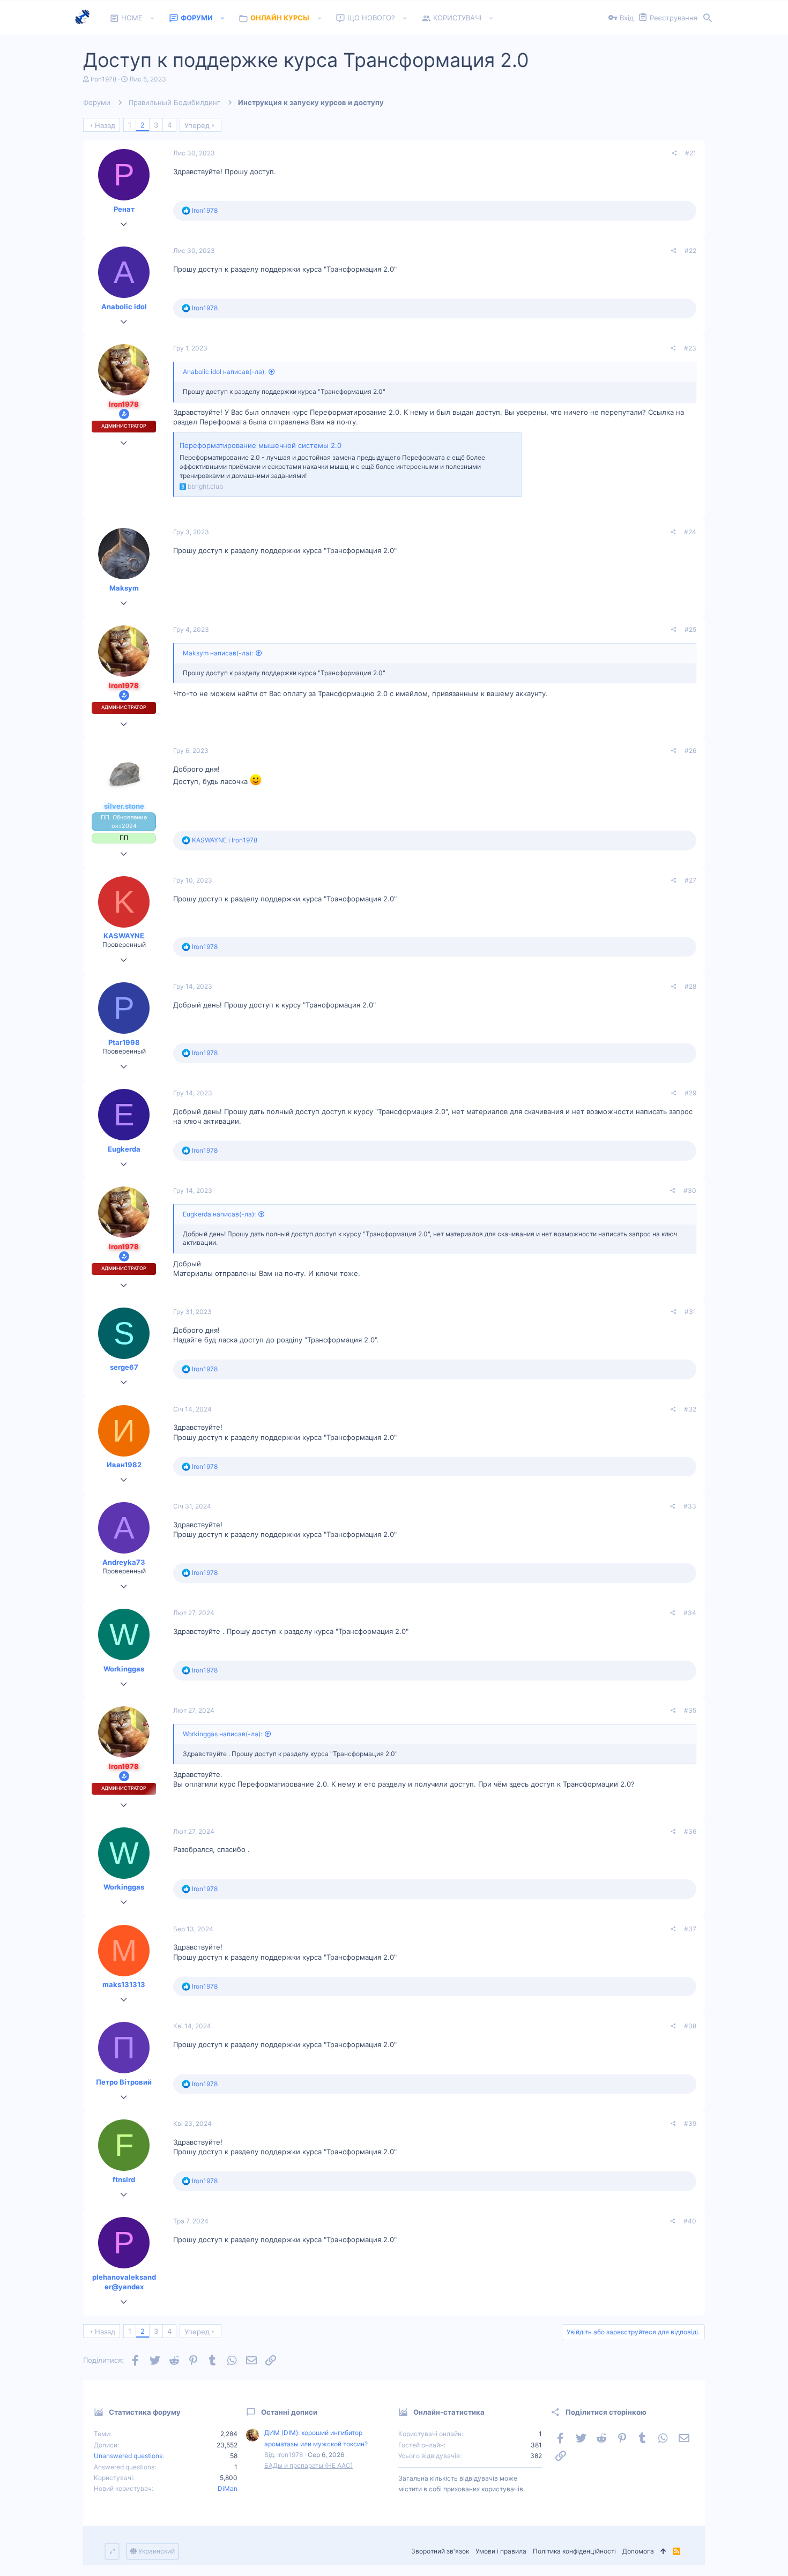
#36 (690, 1831)
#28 (690, 986)
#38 (690, 2026)
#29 (690, 1093)
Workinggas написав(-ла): (222, 1734)
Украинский (156, 2551)
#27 (690, 880)
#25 (690, 629)
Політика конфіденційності (574, 2551)
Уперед (197, 125)
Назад (105, 125)
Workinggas (124, 1669)
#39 (690, 2123)
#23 (690, 348)
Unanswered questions (128, 2456)
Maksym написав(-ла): (218, 653)
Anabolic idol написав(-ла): (224, 372)
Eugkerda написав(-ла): (219, 1214)
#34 (690, 1613)
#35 (690, 1710)
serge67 (124, 1367)
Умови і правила (501, 2551)
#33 (690, 1506)
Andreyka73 (124, 1562)
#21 (691, 153)
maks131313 (124, 1984)
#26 (690, 751)
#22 (690, 251)
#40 (690, 2221)
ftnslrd (124, 2179)
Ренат (124, 209)
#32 (690, 1409)
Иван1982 (124, 1465)
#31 (690, 1312)
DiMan (228, 2488)
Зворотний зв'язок (440, 2551)
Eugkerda (124, 1149)
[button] (153, 18)
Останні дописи (289, 2412)
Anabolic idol (124, 307)
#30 (690, 1190)
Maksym (124, 588)
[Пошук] (708, 18)
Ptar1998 (124, 1042)
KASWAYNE (124, 936)
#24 (690, 532)
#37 (690, 1929)
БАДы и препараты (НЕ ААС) (308, 2465)
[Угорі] (663, 2552)
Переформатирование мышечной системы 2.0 (261, 445)
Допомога (638, 2551)
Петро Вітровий (124, 2082)
